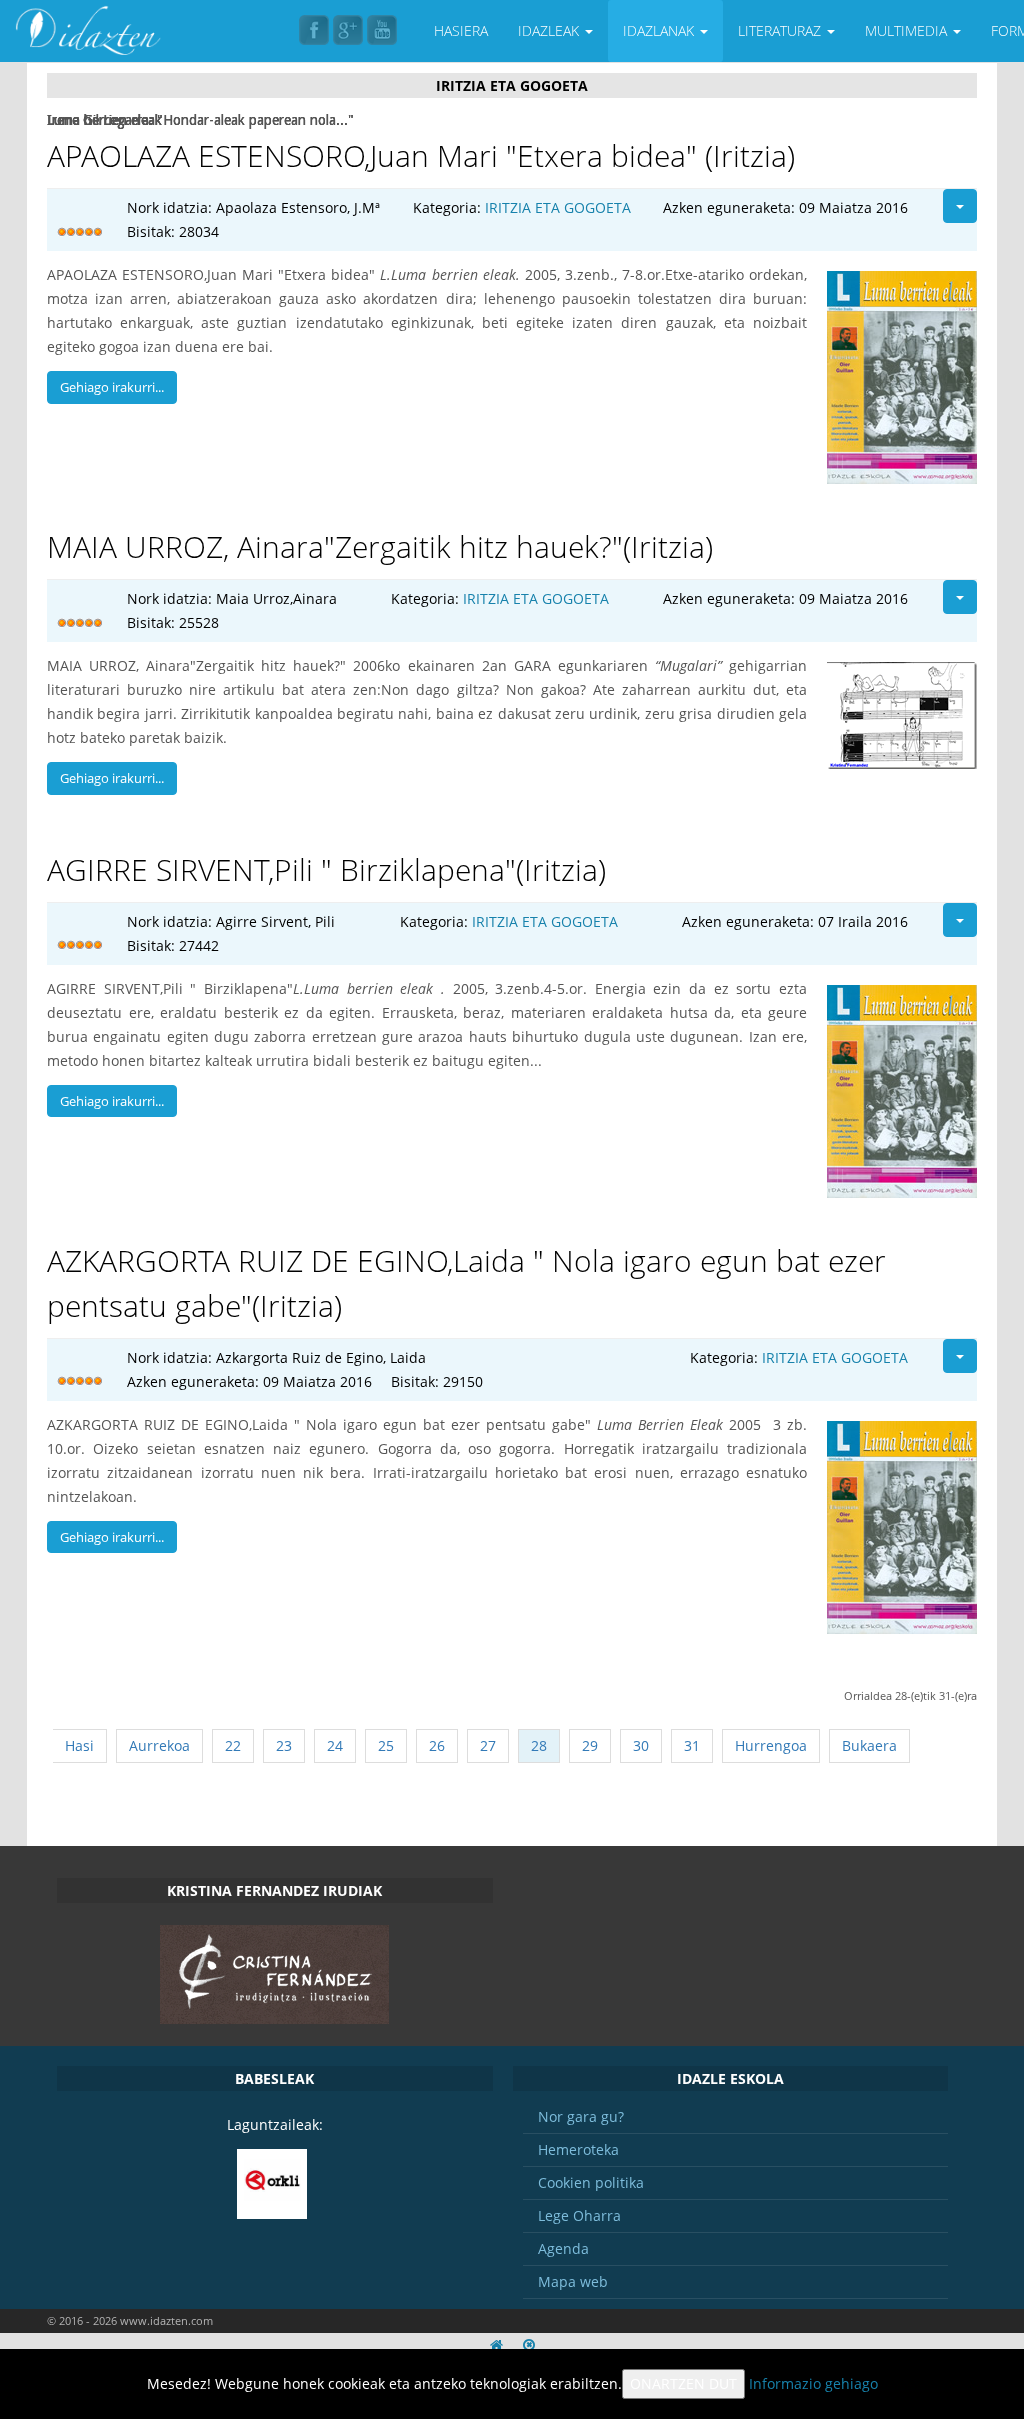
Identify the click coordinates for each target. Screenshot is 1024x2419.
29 (590, 1745)
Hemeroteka (578, 2149)
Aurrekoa (159, 1745)
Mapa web (573, 2281)
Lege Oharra (579, 2215)
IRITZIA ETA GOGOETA (558, 207)
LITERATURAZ (781, 30)
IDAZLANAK (660, 30)
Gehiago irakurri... (112, 387)
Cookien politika (591, 2182)
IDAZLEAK (550, 30)
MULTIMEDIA (908, 30)
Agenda (563, 2248)
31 (692, 1745)
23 (284, 1745)
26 (437, 1745)
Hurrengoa (771, 1745)
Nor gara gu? (581, 2116)
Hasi (79, 1745)
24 (335, 1745)
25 (386, 1745)
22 (233, 1745)
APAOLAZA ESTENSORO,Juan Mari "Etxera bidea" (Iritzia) (421, 155)
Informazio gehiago (813, 2383)
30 (641, 1745)
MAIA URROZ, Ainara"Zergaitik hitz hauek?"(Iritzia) (380, 546)
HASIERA (461, 30)
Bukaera (869, 1745)
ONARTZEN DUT (683, 2383)
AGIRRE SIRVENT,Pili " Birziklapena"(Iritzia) (326, 869)
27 (488, 1745)
